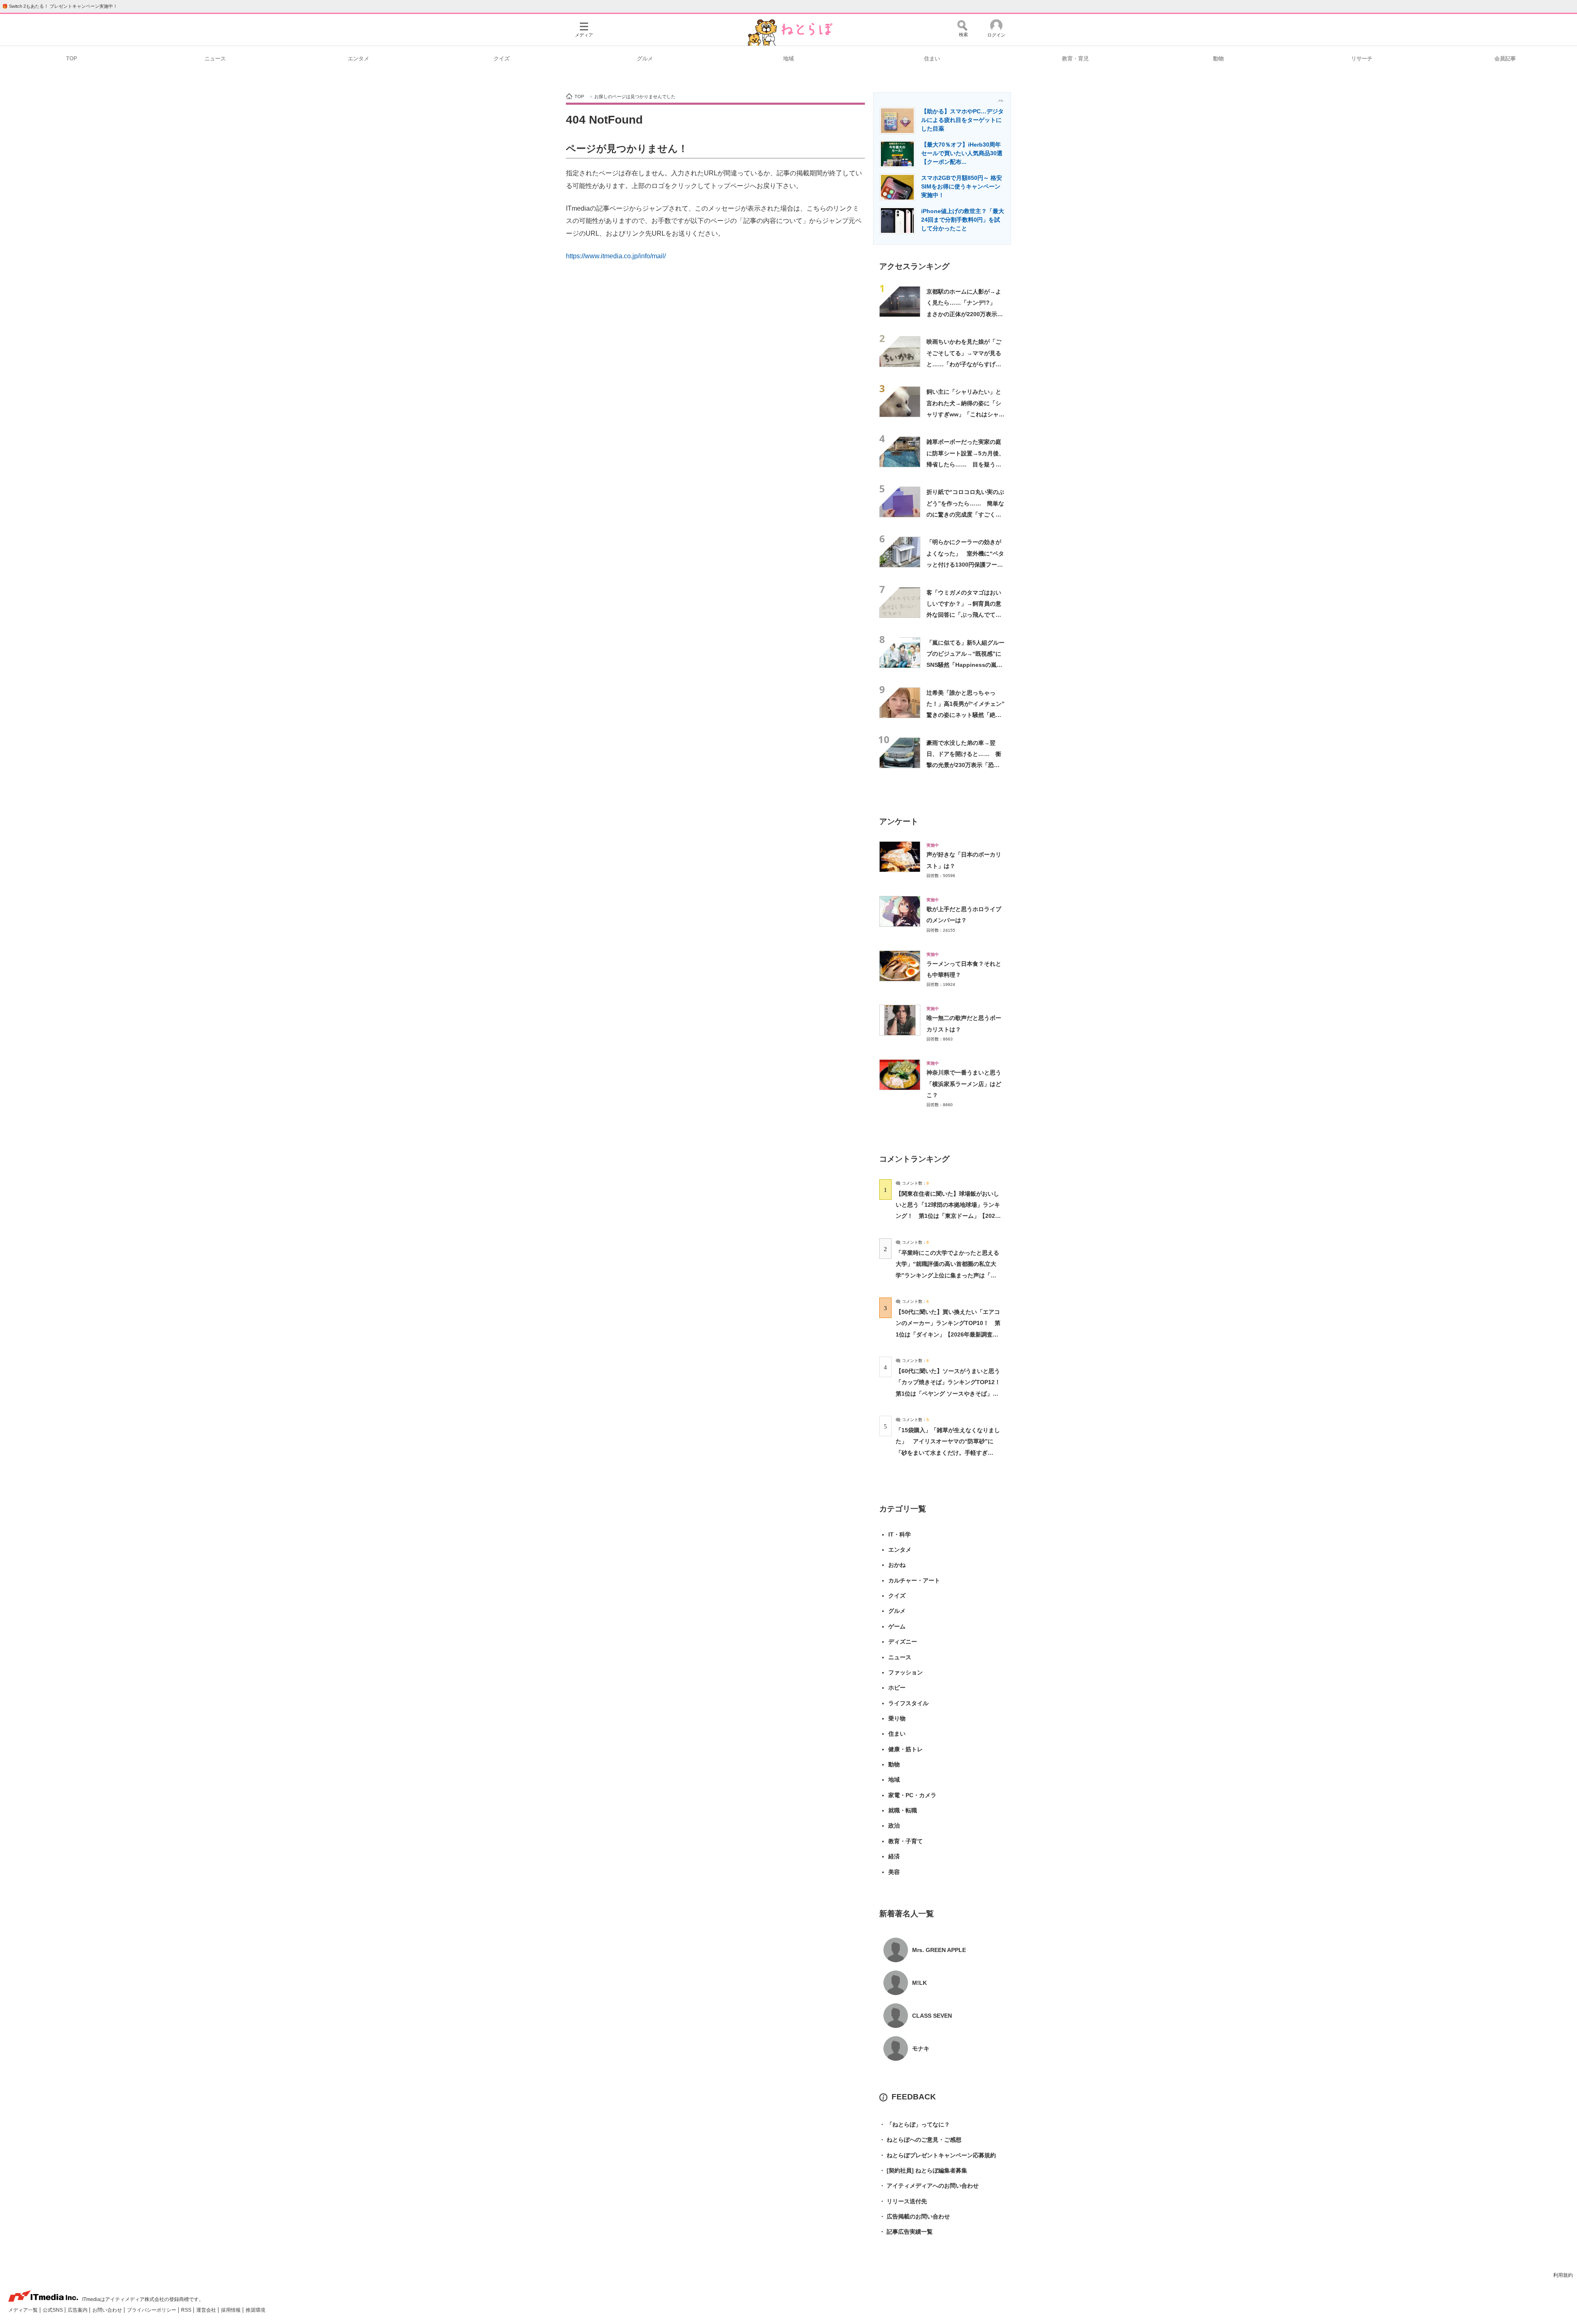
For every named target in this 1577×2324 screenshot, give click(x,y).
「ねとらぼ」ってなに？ (915, 2124)
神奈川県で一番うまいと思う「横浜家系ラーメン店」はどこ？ (964, 1084)
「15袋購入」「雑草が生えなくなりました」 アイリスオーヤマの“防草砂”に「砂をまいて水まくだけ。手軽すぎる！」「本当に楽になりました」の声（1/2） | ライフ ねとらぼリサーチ (948, 1452)
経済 (894, 1856)
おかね (897, 1565)
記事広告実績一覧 (906, 2232)
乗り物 (897, 1718)
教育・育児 (1075, 59)
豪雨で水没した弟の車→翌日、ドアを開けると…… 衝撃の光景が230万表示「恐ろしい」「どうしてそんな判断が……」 (964, 765)
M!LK (920, 1983)
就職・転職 (903, 1810)
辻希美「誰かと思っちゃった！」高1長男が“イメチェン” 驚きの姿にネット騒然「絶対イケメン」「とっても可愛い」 (968, 715)
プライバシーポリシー (152, 2310)
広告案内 (78, 2310)
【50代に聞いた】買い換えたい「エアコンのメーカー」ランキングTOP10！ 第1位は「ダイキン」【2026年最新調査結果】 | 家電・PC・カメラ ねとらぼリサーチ (948, 1334)
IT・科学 (900, 1534)
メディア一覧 (24, 2310)
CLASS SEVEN (932, 2016)
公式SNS (53, 2310)
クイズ (502, 59)
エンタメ (359, 59)
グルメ (645, 59)
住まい (932, 59)
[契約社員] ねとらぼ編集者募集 (923, 2170)
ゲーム (897, 1626)
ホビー (897, 1688)
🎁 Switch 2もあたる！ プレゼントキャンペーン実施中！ (60, 6)
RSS (187, 2310)
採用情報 (231, 2310)
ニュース (215, 59)
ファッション (906, 1672)
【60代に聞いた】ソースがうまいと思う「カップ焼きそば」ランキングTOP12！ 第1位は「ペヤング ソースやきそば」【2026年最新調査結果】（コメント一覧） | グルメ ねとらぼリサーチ (951, 1393)
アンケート (899, 821)
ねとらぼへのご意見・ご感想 (920, 2140)
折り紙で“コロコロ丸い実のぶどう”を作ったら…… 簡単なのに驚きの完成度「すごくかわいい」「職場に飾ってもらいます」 (965, 514)
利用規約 (1563, 2275)
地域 (788, 59)
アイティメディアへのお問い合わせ (929, 2186)
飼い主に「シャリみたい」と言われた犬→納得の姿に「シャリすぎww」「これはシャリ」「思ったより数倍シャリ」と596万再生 (964, 414)
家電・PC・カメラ (912, 1795)
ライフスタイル (908, 1703)
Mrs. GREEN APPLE (939, 1950)
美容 (894, 1872)
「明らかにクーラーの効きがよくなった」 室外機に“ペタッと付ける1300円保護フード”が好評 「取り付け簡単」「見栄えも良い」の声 (965, 564)
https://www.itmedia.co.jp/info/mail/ (616, 256)
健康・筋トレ (906, 1749)
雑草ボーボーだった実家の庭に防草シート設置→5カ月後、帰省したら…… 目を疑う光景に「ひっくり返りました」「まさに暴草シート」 (966, 464)
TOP (72, 59)
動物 (1218, 59)
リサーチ (1362, 59)
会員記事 (1505, 59)
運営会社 (207, 2310)
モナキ (921, 2048)
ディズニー (903, 1642)
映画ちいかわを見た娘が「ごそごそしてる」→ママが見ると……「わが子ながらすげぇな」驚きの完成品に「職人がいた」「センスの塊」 (964, 364)
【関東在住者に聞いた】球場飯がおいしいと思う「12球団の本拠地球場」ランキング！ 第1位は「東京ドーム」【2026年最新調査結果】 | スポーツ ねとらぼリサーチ (948, 1216)
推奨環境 (255, 2310)
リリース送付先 (903, 2201)
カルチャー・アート (914, 1580)
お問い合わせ (108, 2310)
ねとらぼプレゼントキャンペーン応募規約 (938, 2155)
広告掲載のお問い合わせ (915, 2216)
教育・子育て (906, 1841)
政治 (894, 1826)
